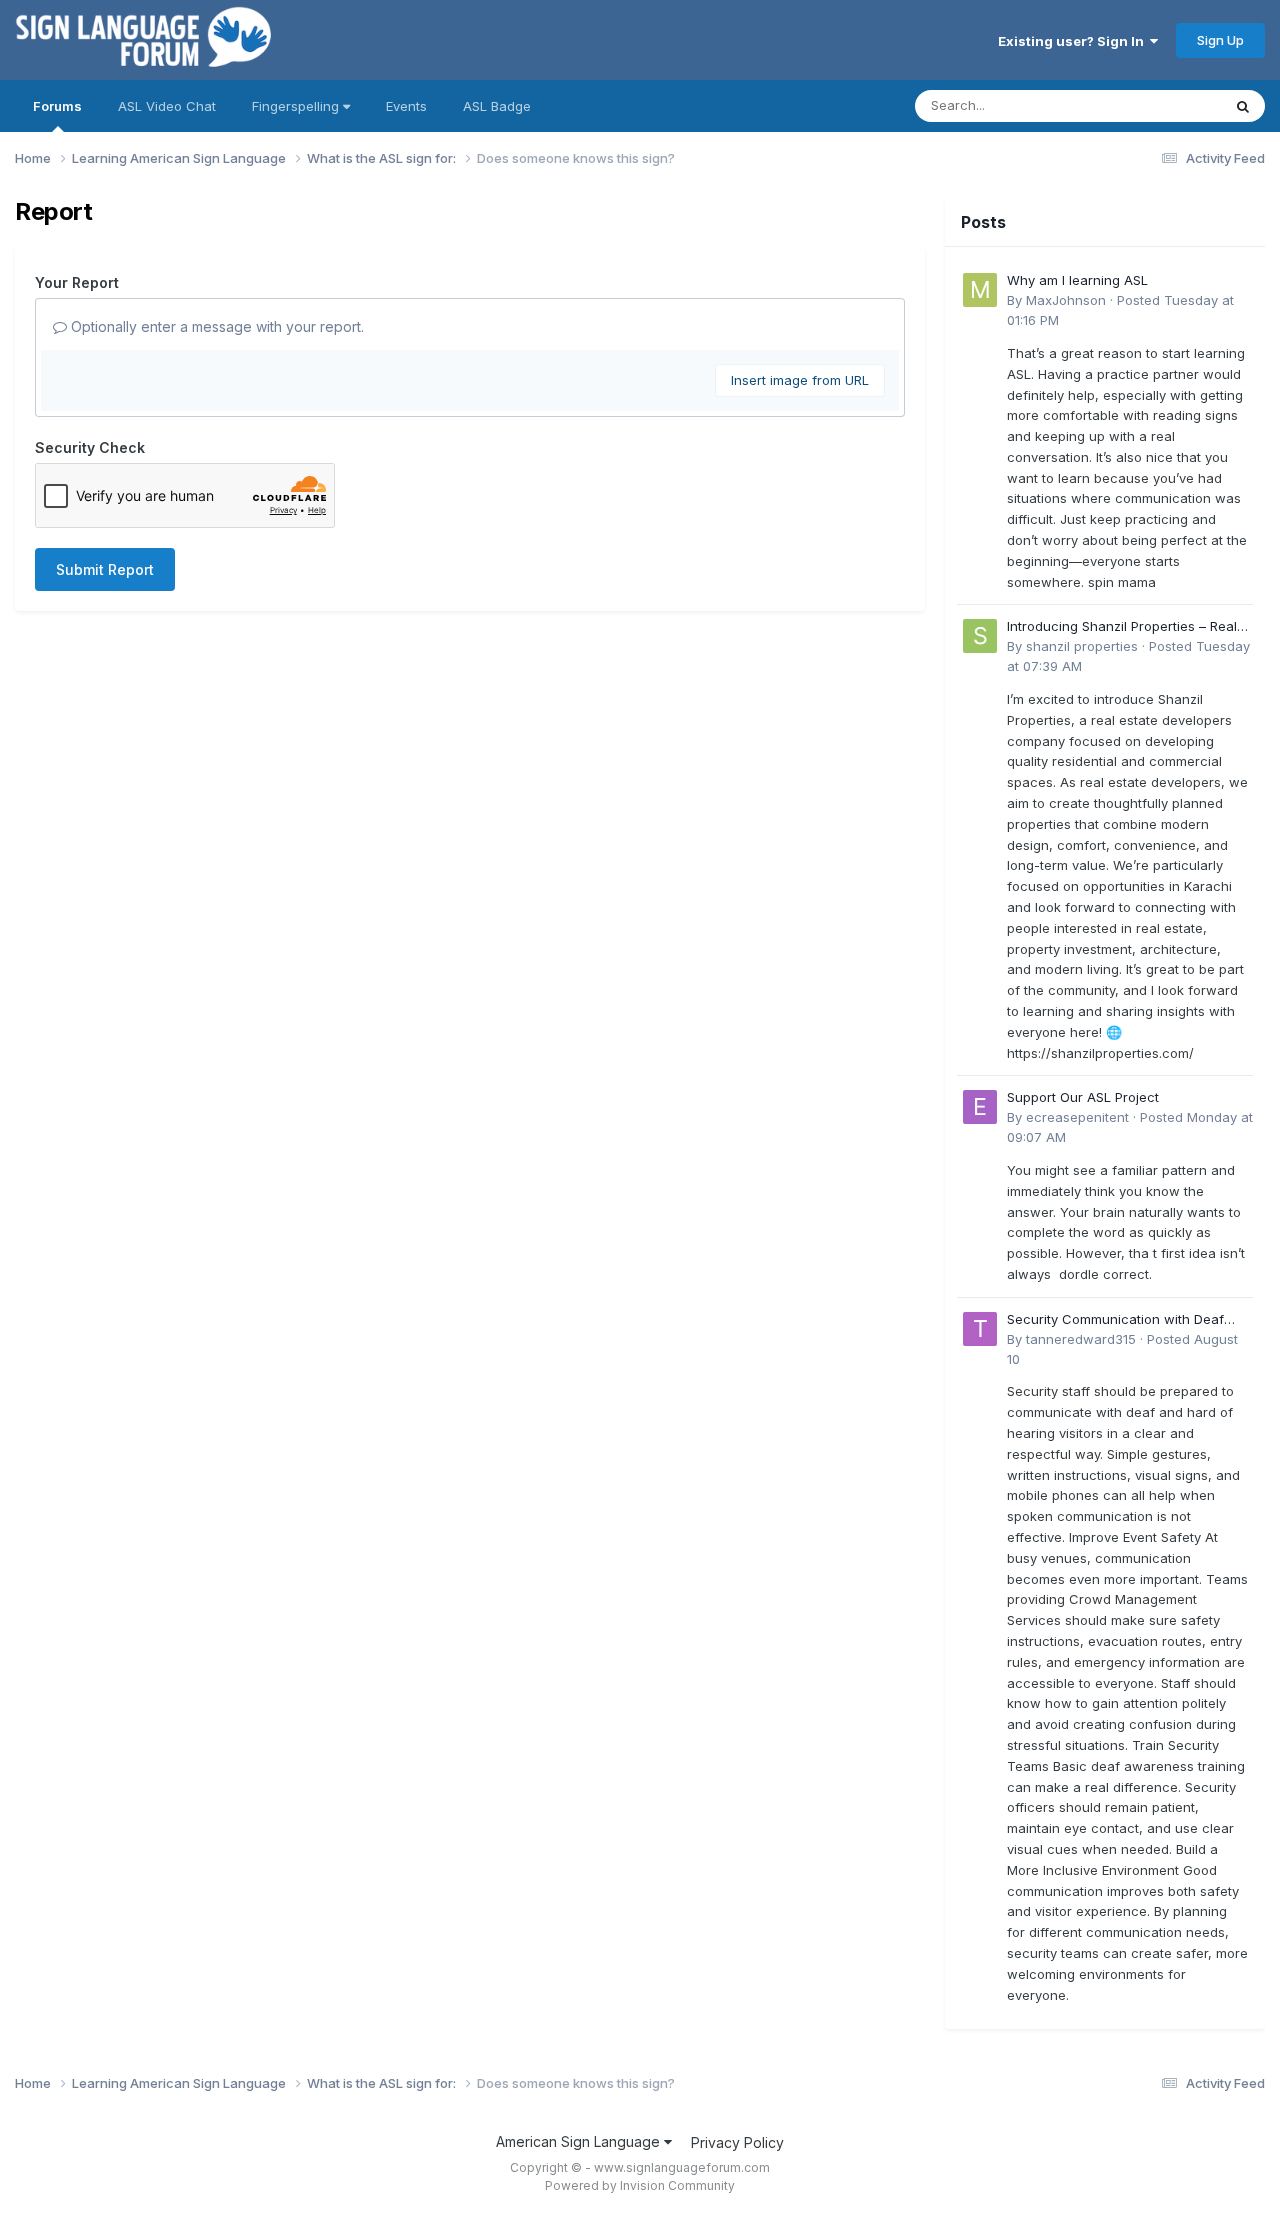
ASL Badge (497, 106)
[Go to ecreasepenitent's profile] (980, 1107)
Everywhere (1159, 105)
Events (406, 106)
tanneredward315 (1081, 1339)
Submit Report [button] (105, 569)
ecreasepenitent (1077, 1117)
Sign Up (1220, 40)
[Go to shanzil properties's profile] (980, 636)
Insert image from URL (800, 380)
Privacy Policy (737, 2142)
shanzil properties (1082, 646)
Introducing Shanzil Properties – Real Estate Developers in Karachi (1122, 627)
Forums (57, 106)
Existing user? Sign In (1074, 41)
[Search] (1243, 106)
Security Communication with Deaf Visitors (1115, 1320)
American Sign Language (580, 2141)
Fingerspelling (297, 106)
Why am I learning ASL (1077, 280)
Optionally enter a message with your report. (215, 326)
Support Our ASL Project (1083, 1097)
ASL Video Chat (167, 106)
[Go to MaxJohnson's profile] (980, 290)
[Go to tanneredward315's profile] (980, 1329)
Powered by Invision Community (640, 2185)
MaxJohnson (1066, 300)
